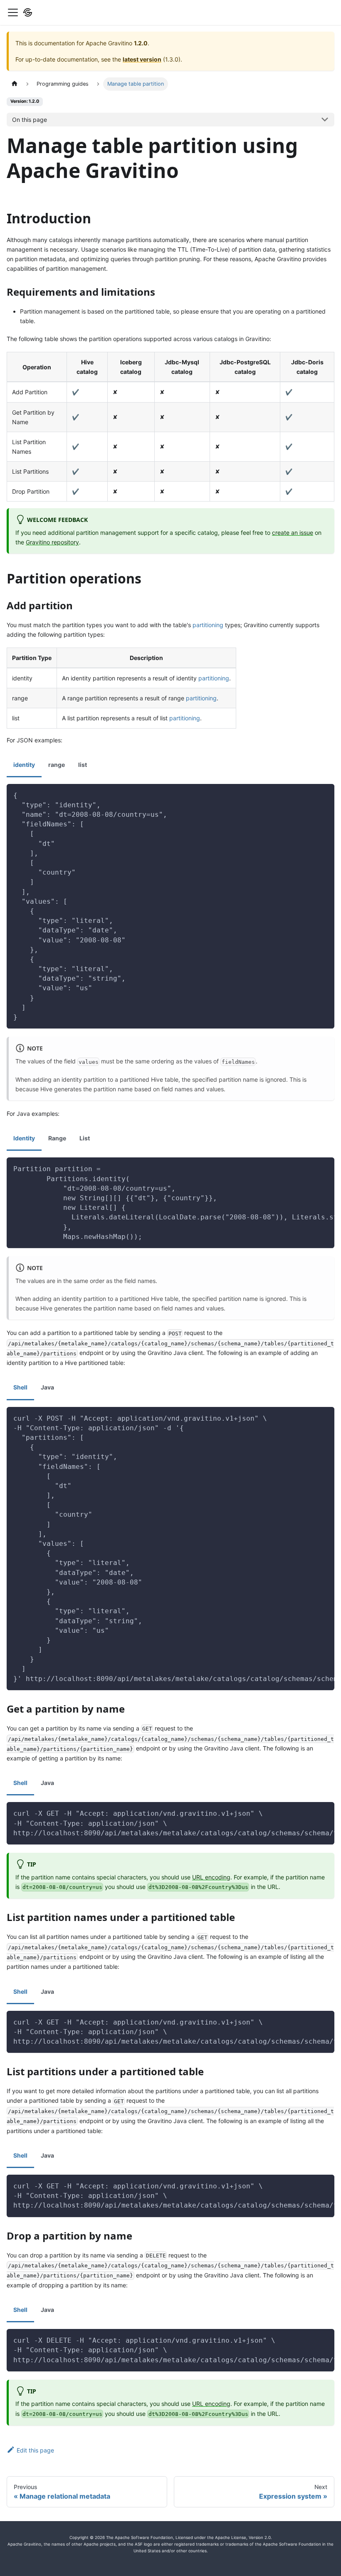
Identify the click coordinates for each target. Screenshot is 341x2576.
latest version (142, 59)
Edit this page (35, 2450)
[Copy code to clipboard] (324, 794)
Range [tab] (57, 1138)
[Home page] (15, 84)
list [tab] (83, 765)
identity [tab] (24, 765)
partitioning (208, 625)
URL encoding (211, 1877)
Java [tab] (47, 1387)
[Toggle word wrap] (309, 1168)
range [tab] (57, 765)
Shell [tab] (20, 1387)
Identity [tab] (24, 1138)
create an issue (293, 533)
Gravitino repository (52, 542)
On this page (30, 120)
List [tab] (85, 1138)
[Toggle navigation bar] (13, 12)
